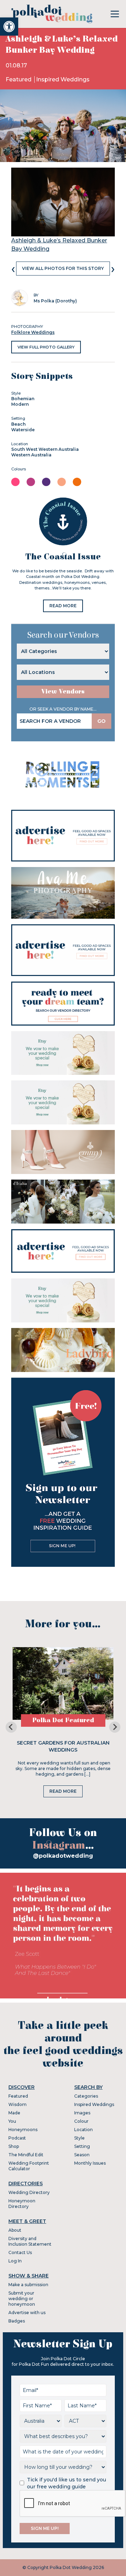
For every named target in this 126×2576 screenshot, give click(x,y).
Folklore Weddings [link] (33, 332)
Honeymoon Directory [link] (22, 2204)
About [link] (15, 2230)
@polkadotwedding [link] (63, 1856)
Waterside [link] (23, 430)
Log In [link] (15, 2261)
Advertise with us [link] (27, 2313)
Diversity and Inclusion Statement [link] (30, 2241)
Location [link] (83, 2130)
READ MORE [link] (63, 606)
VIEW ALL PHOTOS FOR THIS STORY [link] (63, 268)
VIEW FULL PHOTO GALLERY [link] (46, 347)
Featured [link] (19, 79)
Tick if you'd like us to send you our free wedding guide (66, 2483)
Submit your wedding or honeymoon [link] (22, 2299)
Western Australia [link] (31, 455)
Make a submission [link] (28, 2285)
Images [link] (82, 2113)
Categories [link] (86, 2096)
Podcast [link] (17, 2138)
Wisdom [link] (17, 2104)
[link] (9, 27)
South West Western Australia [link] (45, 449)
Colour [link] (81, 2121)
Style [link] (79, 2138)
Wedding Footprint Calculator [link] (29, 2166)
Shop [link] (14, 2146)
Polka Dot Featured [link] (63, 1720)
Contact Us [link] (20, 2252)
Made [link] (14, 2113)
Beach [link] (18, 424)
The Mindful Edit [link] (26, 2155)
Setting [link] (82, 2146)
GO (101, 721)
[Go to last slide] (11, 1727)
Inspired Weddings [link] (63, 79)
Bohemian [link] (23, 399)
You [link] (12, 2121)
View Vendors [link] (63, 692)
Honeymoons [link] (23, 2130)
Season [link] (82, 2155)
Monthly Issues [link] (90, 2163)
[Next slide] (115, 1727)
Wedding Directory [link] (29, 2192)
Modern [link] (20, 404)
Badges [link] (17, 2321)
